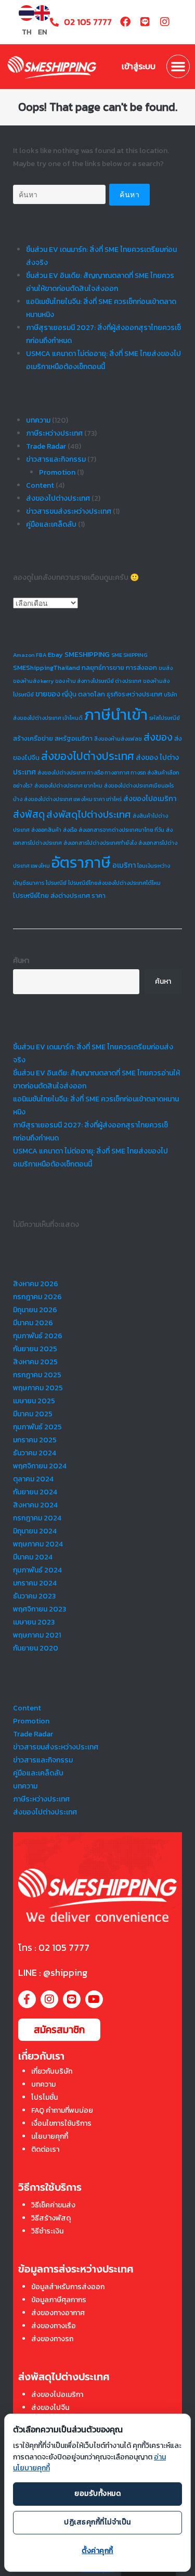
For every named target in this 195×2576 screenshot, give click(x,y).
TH (27, 32)
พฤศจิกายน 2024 (40, 1466)
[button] (178, 67)
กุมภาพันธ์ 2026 (38, 1336)
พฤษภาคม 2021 (37, 1635)
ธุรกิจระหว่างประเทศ (134, 694)
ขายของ (48, 694)
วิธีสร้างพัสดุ (51, 2218)
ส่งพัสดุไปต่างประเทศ (89, 814)
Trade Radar (46, 446)
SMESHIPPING (87, 654)
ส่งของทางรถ (52, 2339)
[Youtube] (94, 1999)
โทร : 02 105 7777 (54, 1947)
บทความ (38, 420)
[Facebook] (125, 22)
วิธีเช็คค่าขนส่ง (53, 2205)
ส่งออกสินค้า (46, 830)
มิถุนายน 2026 (35, 1310)
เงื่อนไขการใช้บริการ (61, 2123)
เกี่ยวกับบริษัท (52, 2071)
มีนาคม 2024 (33, 1557)
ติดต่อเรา (45, 2149)
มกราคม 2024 (35, 1583)
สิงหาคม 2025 (35, 1362)
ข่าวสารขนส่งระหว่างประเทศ (69, 511)
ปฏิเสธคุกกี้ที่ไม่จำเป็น (97, 2522)
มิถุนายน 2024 (35, 1531)
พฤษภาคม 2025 (38, 1388)
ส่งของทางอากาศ (58, 2313)
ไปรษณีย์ (56, 883)
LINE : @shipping (53, 1972)
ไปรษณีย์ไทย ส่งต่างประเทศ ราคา (59, 896)
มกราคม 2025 (35, 1440)
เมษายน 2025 (34, 1401)
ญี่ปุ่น (69, 694)
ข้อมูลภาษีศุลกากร (59, 2300)
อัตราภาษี (81, 862)
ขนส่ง (166, 668)
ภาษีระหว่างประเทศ (54, 433)
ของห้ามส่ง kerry (33, 681)
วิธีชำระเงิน (47, 2231)
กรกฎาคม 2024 (37, 1518)
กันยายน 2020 (36, 1648)
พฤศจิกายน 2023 (40, 1609)
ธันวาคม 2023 (34, 1596)
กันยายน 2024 (35, 1492)
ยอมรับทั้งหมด (97, 2493)
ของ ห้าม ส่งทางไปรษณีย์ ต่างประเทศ (98, 681)
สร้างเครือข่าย (33, 738)
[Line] (145, 22)
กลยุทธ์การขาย (103, 668)
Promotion (57, 472)
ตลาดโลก (92, 694)
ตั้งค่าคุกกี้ (97, 2551)
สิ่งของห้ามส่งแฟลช (118, 739)
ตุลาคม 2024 (33, 1479)
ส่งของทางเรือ (54, 2326)
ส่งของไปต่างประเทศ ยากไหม (68, 785)
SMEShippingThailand (47, 668)
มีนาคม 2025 (33, 1414)
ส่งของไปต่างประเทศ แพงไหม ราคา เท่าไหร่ (73, 799)
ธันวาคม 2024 (35, 1453)
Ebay (55, 655)
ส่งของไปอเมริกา (150, 798)
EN (42, 32)
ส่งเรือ (70, 830)
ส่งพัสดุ (29, 814)
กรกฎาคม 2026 (37, 1297)
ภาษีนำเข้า (116, 715)
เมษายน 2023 (34, 1622)
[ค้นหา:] (59, 194)
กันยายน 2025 (35, 1349)
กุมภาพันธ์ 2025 (37, 1427)
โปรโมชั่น (44, 2097)
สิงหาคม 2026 (36, 1284)
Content (40, 485)
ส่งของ (158, 737)
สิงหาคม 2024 (35, 1505)
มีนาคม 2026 (33, 1323)
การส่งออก (141, 668)
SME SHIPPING (129, 655)
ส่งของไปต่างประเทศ (58, 498)
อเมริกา (124, 865)
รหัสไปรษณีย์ (165, 718)
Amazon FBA (30, 655)
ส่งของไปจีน (50, 2408)
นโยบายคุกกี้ (50, 2136)
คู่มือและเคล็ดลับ (51, 524)
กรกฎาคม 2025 (37, 1375)
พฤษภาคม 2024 (38, 1544)
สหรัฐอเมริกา (74, 738)
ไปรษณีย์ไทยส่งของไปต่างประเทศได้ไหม (114, 883)
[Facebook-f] (27, 1999)
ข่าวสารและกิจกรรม (56, 459)
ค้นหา (21, 961)
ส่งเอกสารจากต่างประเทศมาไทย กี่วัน (121, 830)
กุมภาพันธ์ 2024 (37, 1570)
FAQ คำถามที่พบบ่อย (62, 2110)
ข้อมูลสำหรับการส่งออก (68, 2287)
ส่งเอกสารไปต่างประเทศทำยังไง (100, 843)
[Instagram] (165, 22)
